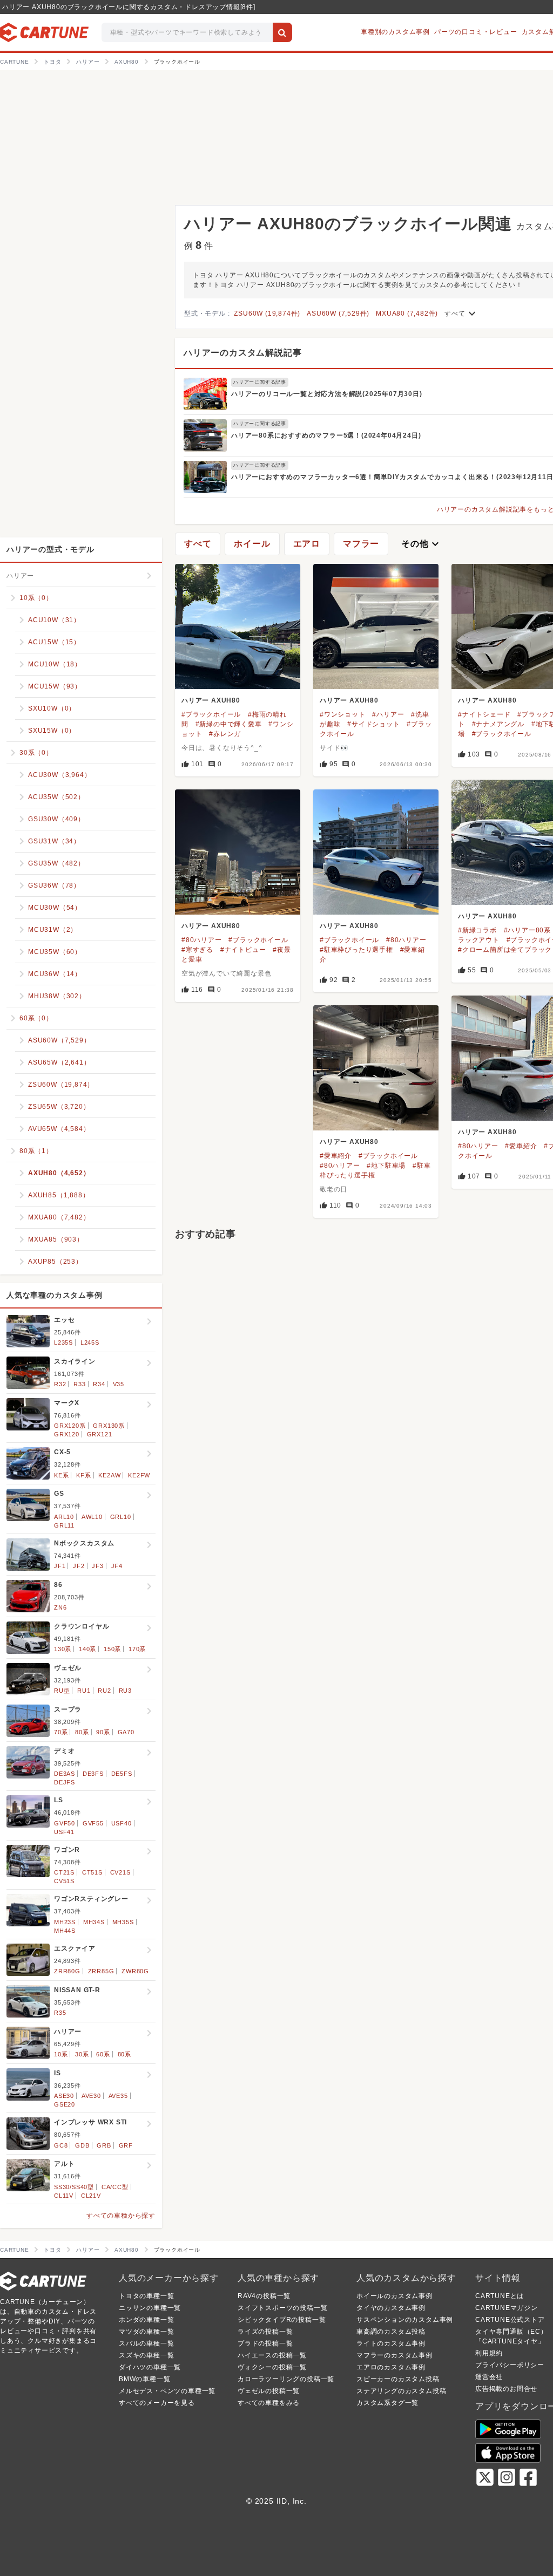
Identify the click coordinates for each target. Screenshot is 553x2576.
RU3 (125, 1691)
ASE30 (64, 2096)
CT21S (64, 1872)
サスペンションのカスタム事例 (405, 2320)
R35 (60, 2013)
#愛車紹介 (521, 1146)
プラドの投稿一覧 (265, 2343)
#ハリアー (388, 714)
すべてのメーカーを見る (157, 2403)
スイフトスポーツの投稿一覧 (282, 2308)
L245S (90, 1342)
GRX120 (67, 1434)
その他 (421, 544)
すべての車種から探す (121, 2216)
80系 (82, 1732)
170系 (137, 1649)
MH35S (123, 1922)
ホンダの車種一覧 (146, 2320)
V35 (119, 1384)
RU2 (104, 1691)
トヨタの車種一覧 (146, 2296)
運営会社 (489, 2377)
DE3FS (93, 1774)
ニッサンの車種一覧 (150, 2308)
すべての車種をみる (269, 2403)
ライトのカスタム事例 (391, 2343)
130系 (63, 1649)
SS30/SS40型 (74, 2187)
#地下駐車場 (386, 1166)
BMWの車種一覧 (144, 2379)
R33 (79, 1384)
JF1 (60, 1566)
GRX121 (100, 1434)
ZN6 (60, 1607)
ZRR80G (67, 1971)
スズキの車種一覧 (146, 2355)
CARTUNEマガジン (507, 2308)
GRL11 (64, 1525)
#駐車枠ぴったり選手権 (356, 950)
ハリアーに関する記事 (260, 382)
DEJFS (65, 1782)
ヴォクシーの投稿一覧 (272, 2367)
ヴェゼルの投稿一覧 (269, 2391)
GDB (82, 2145)
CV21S (120, 1872)
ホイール (252, 544)
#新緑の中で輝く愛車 (229, 724)
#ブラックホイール (211, 714)
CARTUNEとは (500, 2296)
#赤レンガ (225, 734)
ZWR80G (135, 1971)
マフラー (361, 544)
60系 (103, 2054)
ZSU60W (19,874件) (267, 314)
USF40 (122, 1823)
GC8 (61, 2145)
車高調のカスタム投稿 (391, 2332)
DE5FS (122, 1774)
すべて (461, 314)
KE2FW (139, 1475)
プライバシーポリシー (510, 2365)
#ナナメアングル (498, 724)
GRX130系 (109, 1426)
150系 (112, 1649)
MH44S (65, 1931)
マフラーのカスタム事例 (394, 2355)
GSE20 (65, 2104)
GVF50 (65, 1823)
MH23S (65, 1922)
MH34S (94, 1922)
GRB (104, 2145)
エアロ (307, 544)
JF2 (79, 1566)
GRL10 (121, 1517)
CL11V (64, 2196)
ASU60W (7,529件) (338, 314)
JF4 (117, 1566)
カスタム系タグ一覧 (387, 2403)
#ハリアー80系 (527, 930)
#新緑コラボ (477, 930)
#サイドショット (373, 724)
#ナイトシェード (484, 714)
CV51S (64, 1881)
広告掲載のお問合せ (506, 2389)
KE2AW (109, 1475)
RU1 (84, 1691)
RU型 (62, 1691)
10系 (61, 2054)
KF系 (83, 1475)
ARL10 (64, 1517)
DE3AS (65, 1774)
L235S (63, 1342)
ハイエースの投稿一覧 (272, 2355)
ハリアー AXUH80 (211, 700)
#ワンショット (343, 714)
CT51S (92, 1872)
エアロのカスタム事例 (391, 2367)
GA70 (126, 1732)
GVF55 (93, 1823)
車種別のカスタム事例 (395, 32)
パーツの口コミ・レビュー (476, 32)
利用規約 (489, 2353)
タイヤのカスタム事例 (391, 2308)
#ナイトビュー (243, 950)
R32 (60, 1384)
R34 (99, 1384)
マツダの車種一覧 (146, 2332)
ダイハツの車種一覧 (150, 2367)
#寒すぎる (197, 950)
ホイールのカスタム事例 (394, 2296)
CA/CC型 (115, 2187)
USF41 (64, 1832)
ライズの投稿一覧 (265, 2332)
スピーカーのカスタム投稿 (398, 2379)
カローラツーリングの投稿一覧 (286, 2379)
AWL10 (92, 1517)
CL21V (91, 2196)
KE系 (61, 1475)
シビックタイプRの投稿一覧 (282, 2320)
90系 (103, 1732)
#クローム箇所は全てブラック (505, 950)
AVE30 (91, 2096)
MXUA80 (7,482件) (407, 314)
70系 (61, 1732)
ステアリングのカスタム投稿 (401, 2391)
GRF (126, 2145)
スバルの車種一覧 (146, 2343)
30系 (82, 2054)
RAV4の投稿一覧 (264, 2296)
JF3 (97, 1566)
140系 (87, 1649)
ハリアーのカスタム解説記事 (242, 353)
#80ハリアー (202, 940)
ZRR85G (101, 1971)
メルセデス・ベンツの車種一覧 (167, 2391)
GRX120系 (70, 1426)
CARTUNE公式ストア (510, 2320)
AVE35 (118, 2096)
